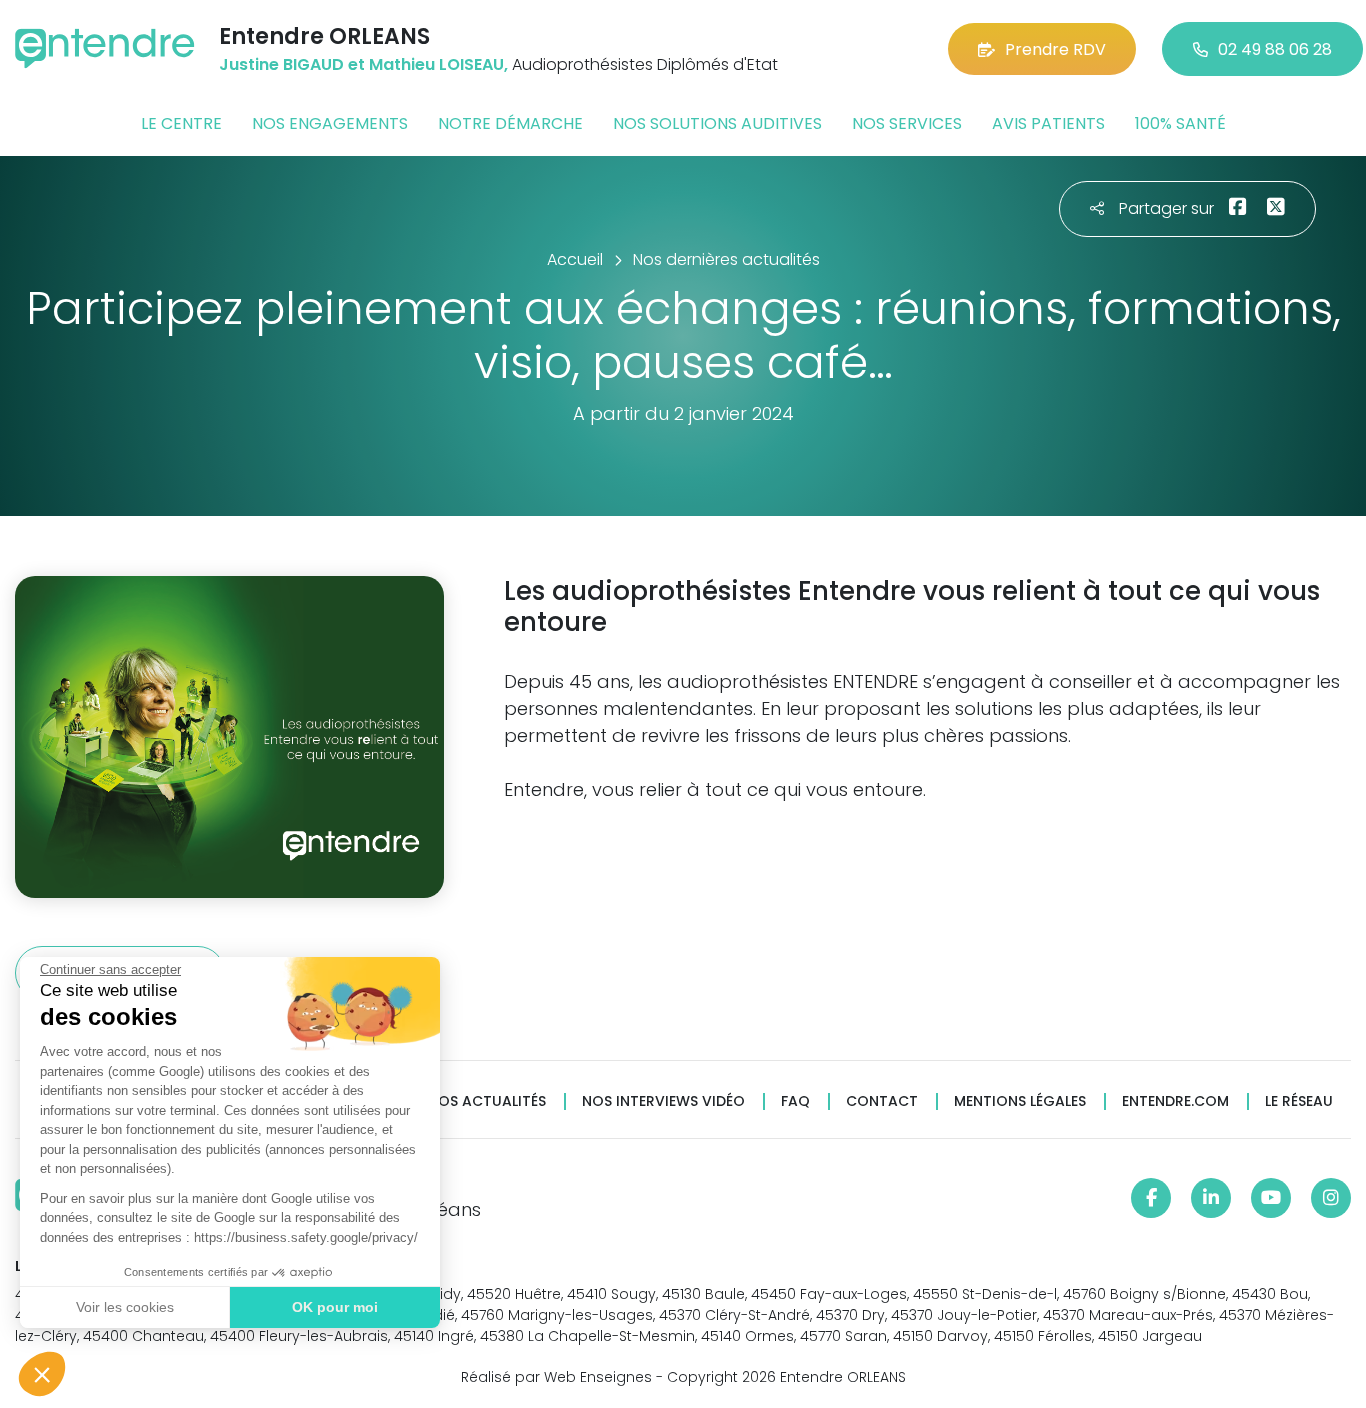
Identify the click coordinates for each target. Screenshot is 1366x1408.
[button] (42, 1374)
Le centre (181, 123)
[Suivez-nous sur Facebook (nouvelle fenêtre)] (1151, 1198)
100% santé (1180, 123)
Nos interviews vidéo (663, 1101)
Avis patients (1048, 123)
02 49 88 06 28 (1275, 49)
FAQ (795, 1101)
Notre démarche (510, 123)
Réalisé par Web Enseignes (556, 1377)
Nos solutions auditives (717, 123)
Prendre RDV (1055, 49)
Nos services (907, 123)
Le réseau (1299, 1101)
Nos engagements (330, 123)
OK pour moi (335, 1307)
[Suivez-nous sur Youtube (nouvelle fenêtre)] (1271, 1198)
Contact (882, 1101)
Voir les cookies (125, 1307)
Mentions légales (1020, 1101)
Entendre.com (1175, 1101)
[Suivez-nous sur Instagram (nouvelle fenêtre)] (1331, 1198)
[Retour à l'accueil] (105, 48)
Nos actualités (487, 1101)
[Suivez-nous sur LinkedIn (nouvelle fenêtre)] (1211, 1198)
